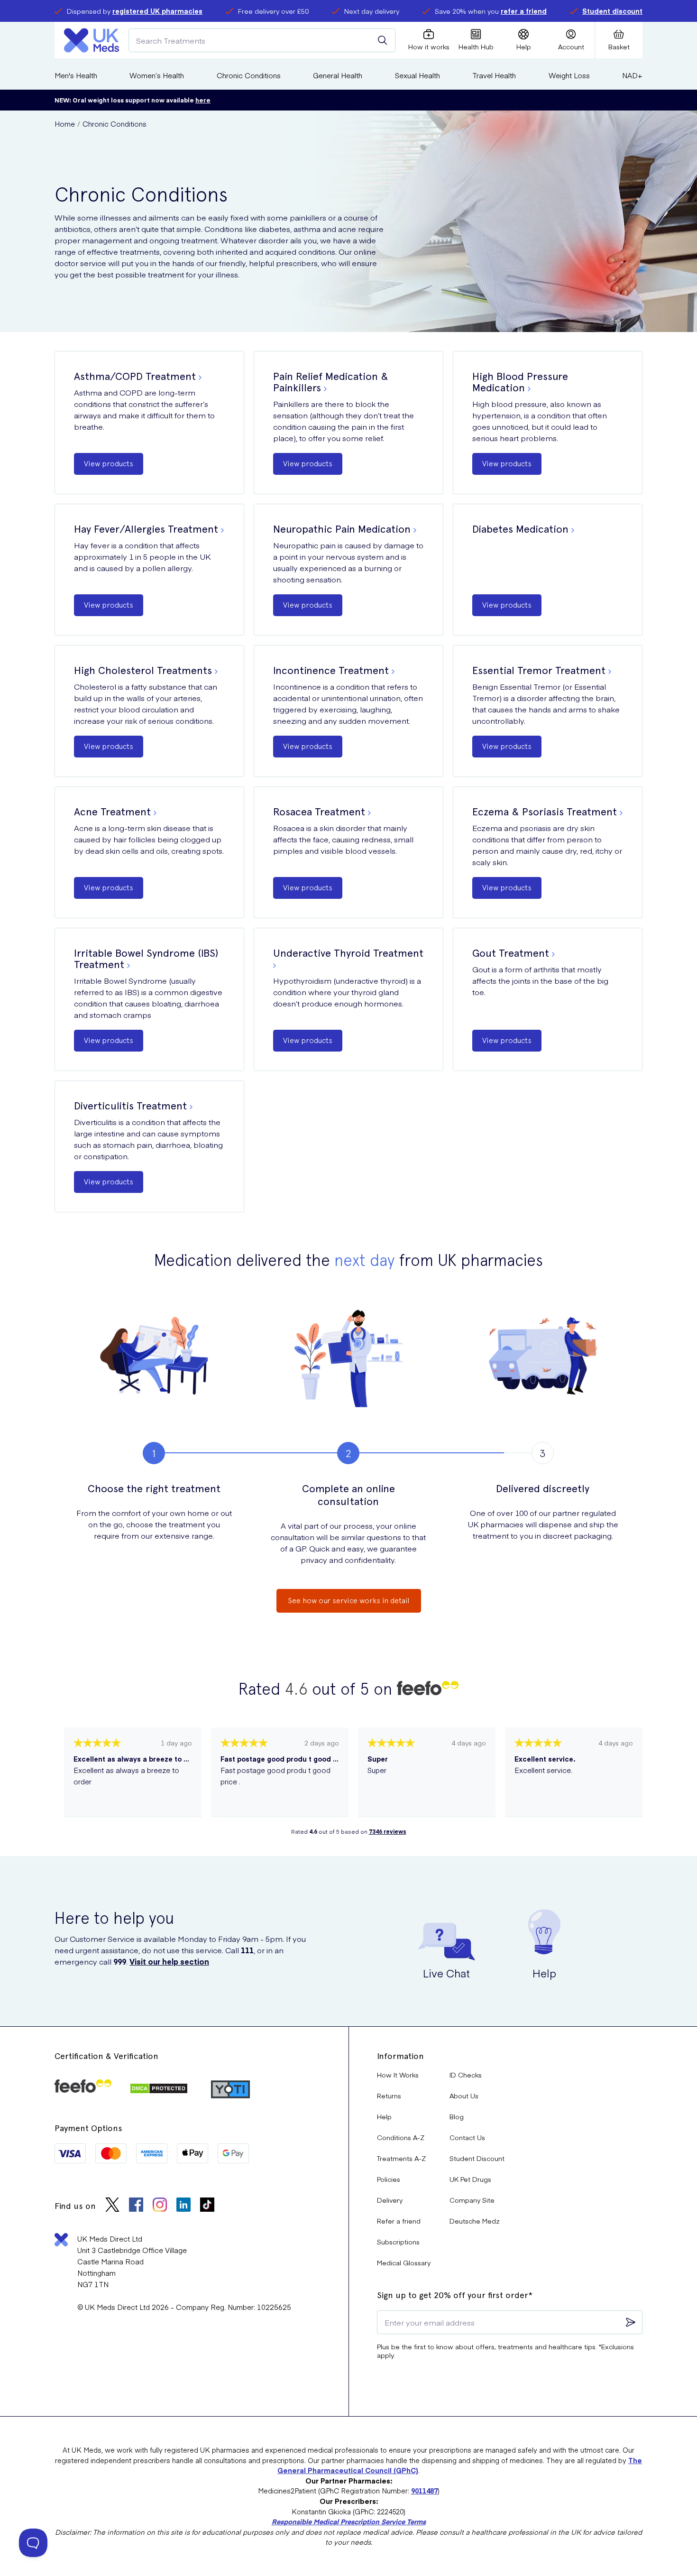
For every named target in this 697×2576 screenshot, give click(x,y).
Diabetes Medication (520, 529)
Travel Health (494, 75)
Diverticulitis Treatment (130, 1106)
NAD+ (632, 75)
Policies (389, 2179)
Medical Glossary (404, 2262)
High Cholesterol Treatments (143, 670)
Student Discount (477, 2158)
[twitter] (112, 2206)
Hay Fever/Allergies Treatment (146, 529)
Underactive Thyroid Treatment (348, 953)
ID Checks (466, 2075)
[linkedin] (183, 2206)
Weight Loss (569, 75)
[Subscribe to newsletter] (631, 2322)
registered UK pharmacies (157, 11)
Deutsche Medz (475, 2221)
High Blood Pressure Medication (520, 382)
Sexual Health (417, 75)
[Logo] (92, 40)
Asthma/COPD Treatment (135, 376)
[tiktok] (207, 2206)
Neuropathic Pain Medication (342, 529)
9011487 (424, 2491)
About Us (464, 2096)
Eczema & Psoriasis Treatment (545, 812)
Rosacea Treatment (319, 812)
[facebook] (136, 2206)
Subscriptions (398, 2242)
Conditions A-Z (401, 2137)
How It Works (398, 2075)
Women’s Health (157, 75)
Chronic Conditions (249, 75)
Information (400, 2056)
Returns (389, 2096)
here (203, 100)
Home (65, 124)
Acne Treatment (112, 812)
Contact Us (467, 2137)
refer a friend (524, 11)
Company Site (472, 2200)
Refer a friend (399, 2221)
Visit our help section (169, 1961)
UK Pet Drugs (470, 2179)
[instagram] (160, 2206)
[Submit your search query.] (383, 40)
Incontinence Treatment (331, 670)
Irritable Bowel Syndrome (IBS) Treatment (146, 959)
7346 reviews (388, 1831)
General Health (338, 75)
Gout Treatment (511, 953)
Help (384, 2116)
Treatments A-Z (401, 2158)
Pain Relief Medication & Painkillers (331, 382)
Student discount (612, 11)
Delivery (390, 2200)
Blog (457, 2116)
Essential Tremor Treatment (539, 670)
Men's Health (76, 75)
